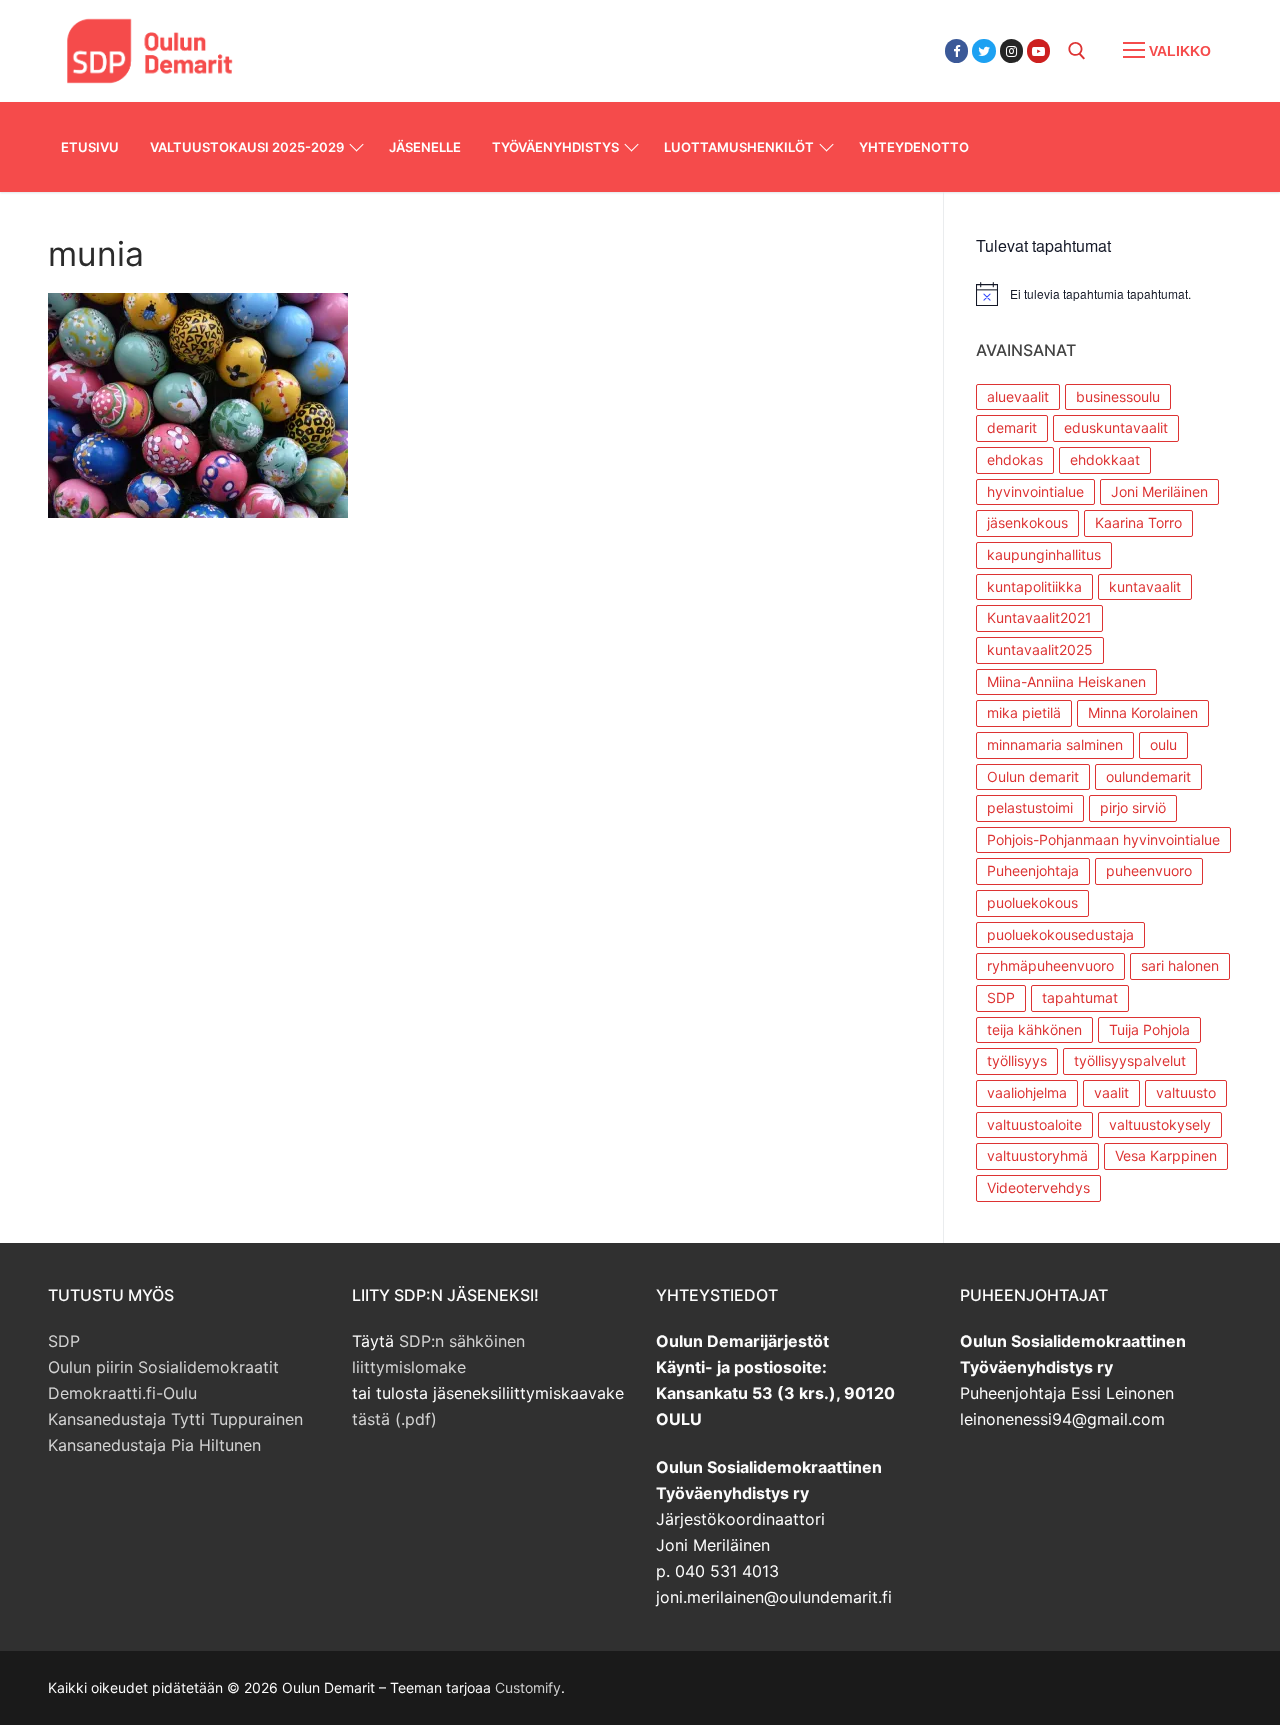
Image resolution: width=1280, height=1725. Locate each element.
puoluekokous (1032, 902)
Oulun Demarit (363, 38)
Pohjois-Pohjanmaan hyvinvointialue (1103, 839)
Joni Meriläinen (1159, 491)
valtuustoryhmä (1037, 1155)
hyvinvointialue (1035, 491)
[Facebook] (956, 50)
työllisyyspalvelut (1130, 1060)
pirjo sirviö (1133, 807)
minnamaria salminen (1055, 744)
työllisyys (1017, 1060)
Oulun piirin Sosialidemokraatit (163, 1367)
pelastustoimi (1030, 807)
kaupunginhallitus (1044, 554)
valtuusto (1186, 1092)
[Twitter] (983, 50)
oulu (1163, 744)
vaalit (1111, 1092)
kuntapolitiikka (1034, 586)
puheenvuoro (1149, 870)
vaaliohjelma (1027, 1092)
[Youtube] (1038, 50)
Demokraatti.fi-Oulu (122, 1393)
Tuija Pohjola (1149, 1029)
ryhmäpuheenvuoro (1050, 965)
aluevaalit (1018, 396)
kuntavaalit (1145, 586)
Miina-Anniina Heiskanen (1066, 681)
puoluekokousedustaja (1060, 934)
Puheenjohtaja (1033, 870)
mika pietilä (1024, 712)
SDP (1001, 997)
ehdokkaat (1105, 459)
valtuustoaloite (1034, 1124)
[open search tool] (1077, 51)
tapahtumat (1080, 997)
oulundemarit (1148, 776)
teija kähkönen (1034, 1029)
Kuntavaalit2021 (1039, 617)
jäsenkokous (1027, 522)
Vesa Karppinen (1166, 1155)
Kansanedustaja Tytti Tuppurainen (175, 1419)
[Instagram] (1011, 50)
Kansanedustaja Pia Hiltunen (154, 1445)
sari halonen (1180, 965)
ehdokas (1015, 459)
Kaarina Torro (1138, 522)
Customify (528, 1687)
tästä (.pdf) (394, 1419)
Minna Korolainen (1143, 712)
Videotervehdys (1038, 1187)
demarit (1012, 427)
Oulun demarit (1033, 776)
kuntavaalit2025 (1040, 649)
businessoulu (1118, 396)
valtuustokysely (1160, 1124)
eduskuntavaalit (1116, 427)
